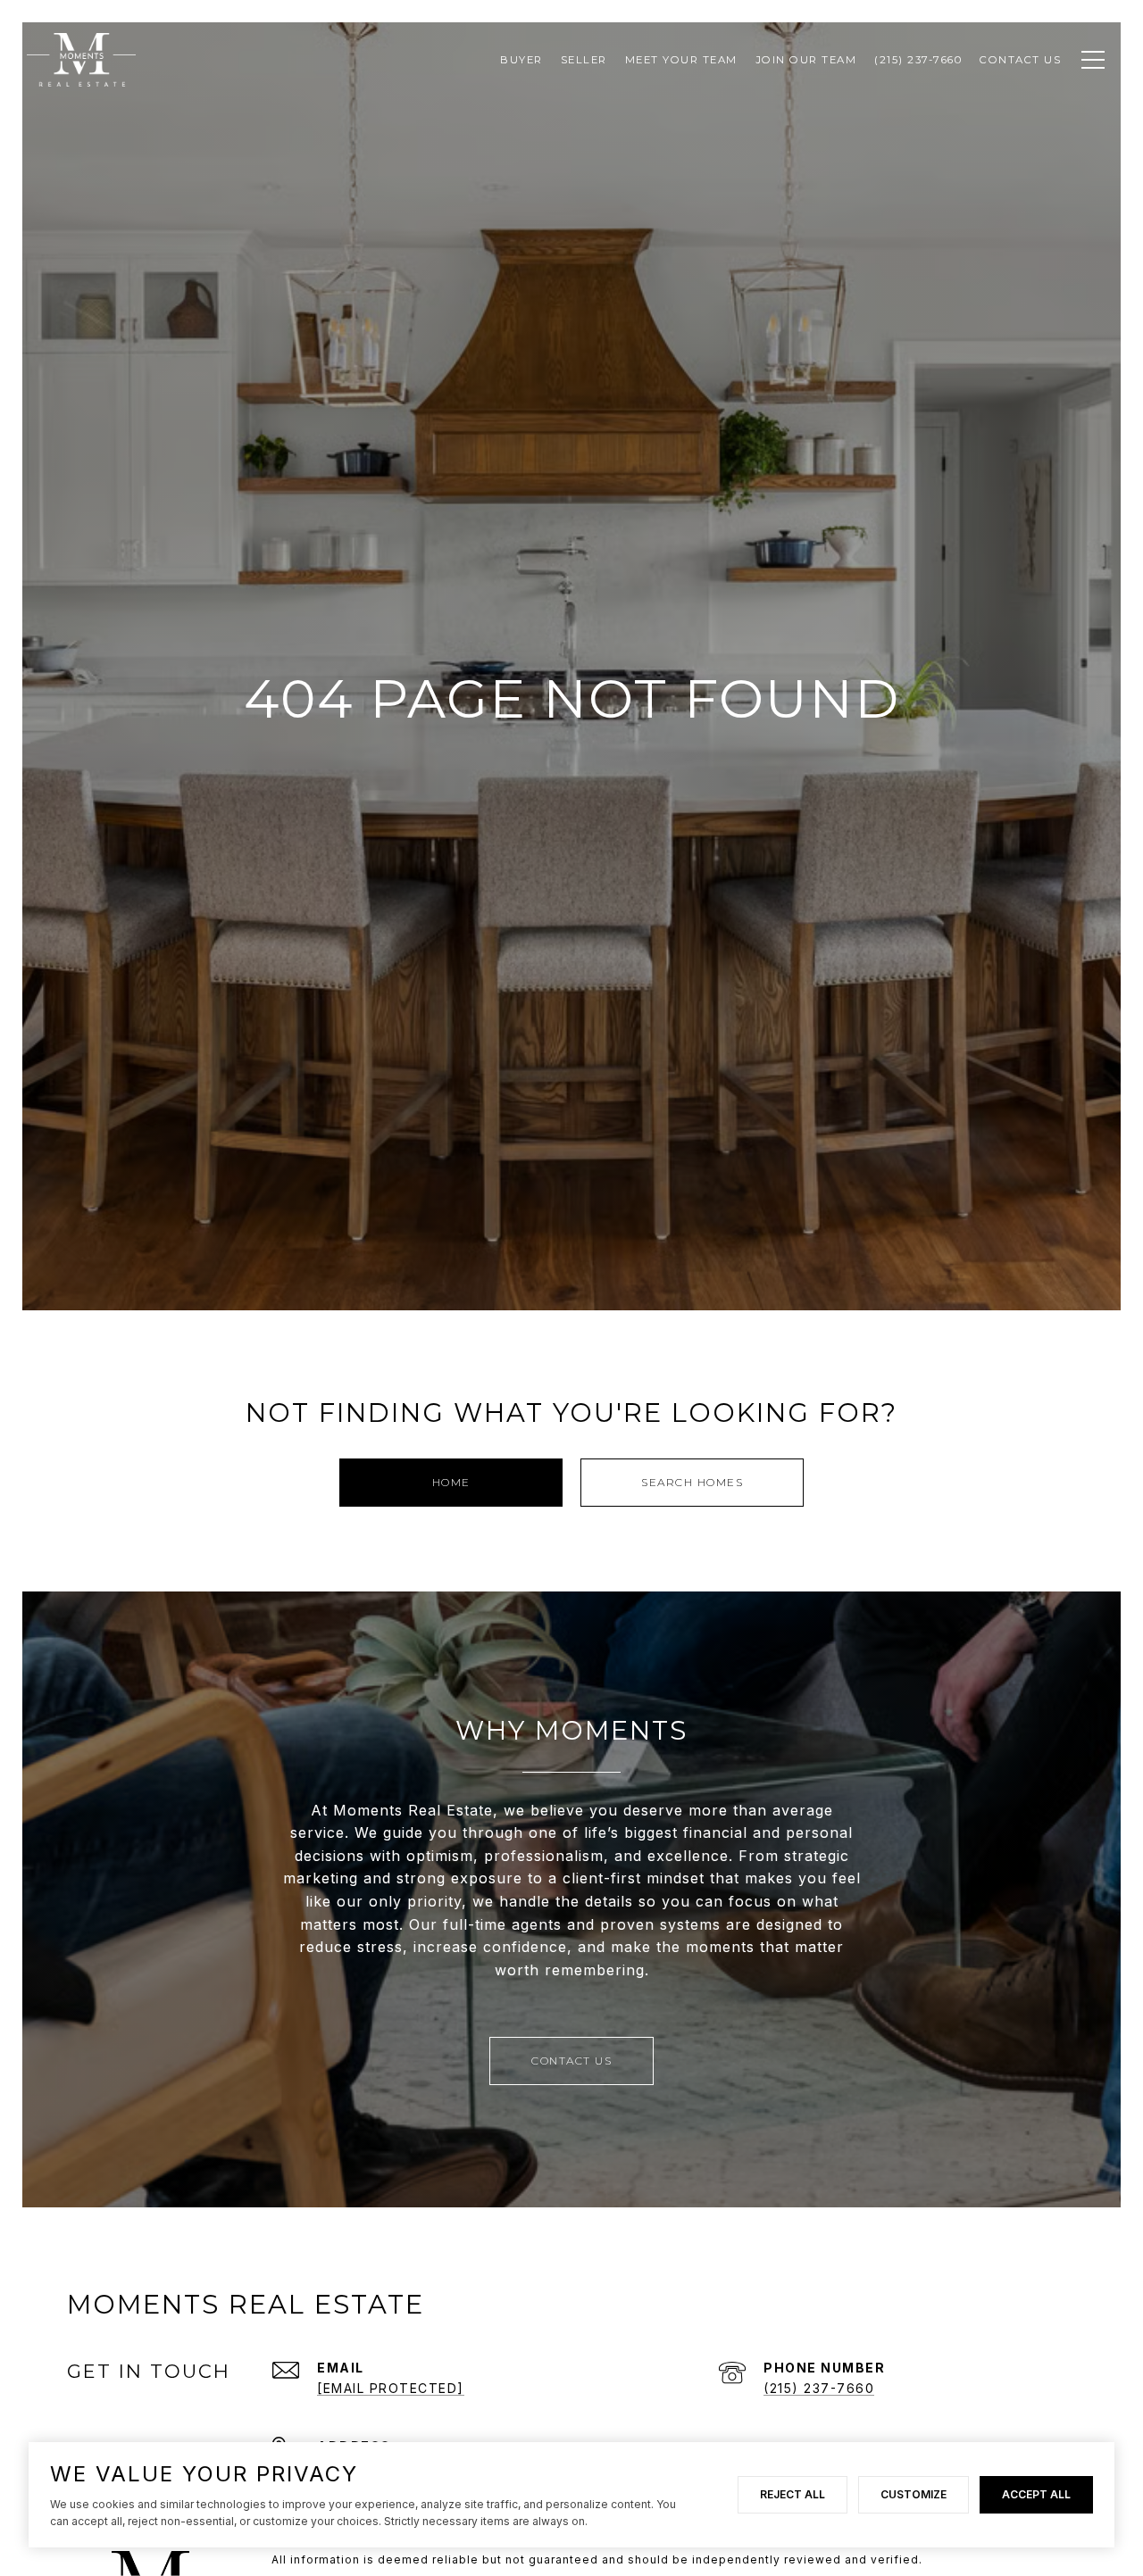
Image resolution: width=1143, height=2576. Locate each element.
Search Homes (692, 1482)
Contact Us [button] (571, 2061)
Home (451, 1482)
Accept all (1036, 2494)
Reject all (793, 2494)
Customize (914, 2494)
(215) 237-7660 (819, 2388)
